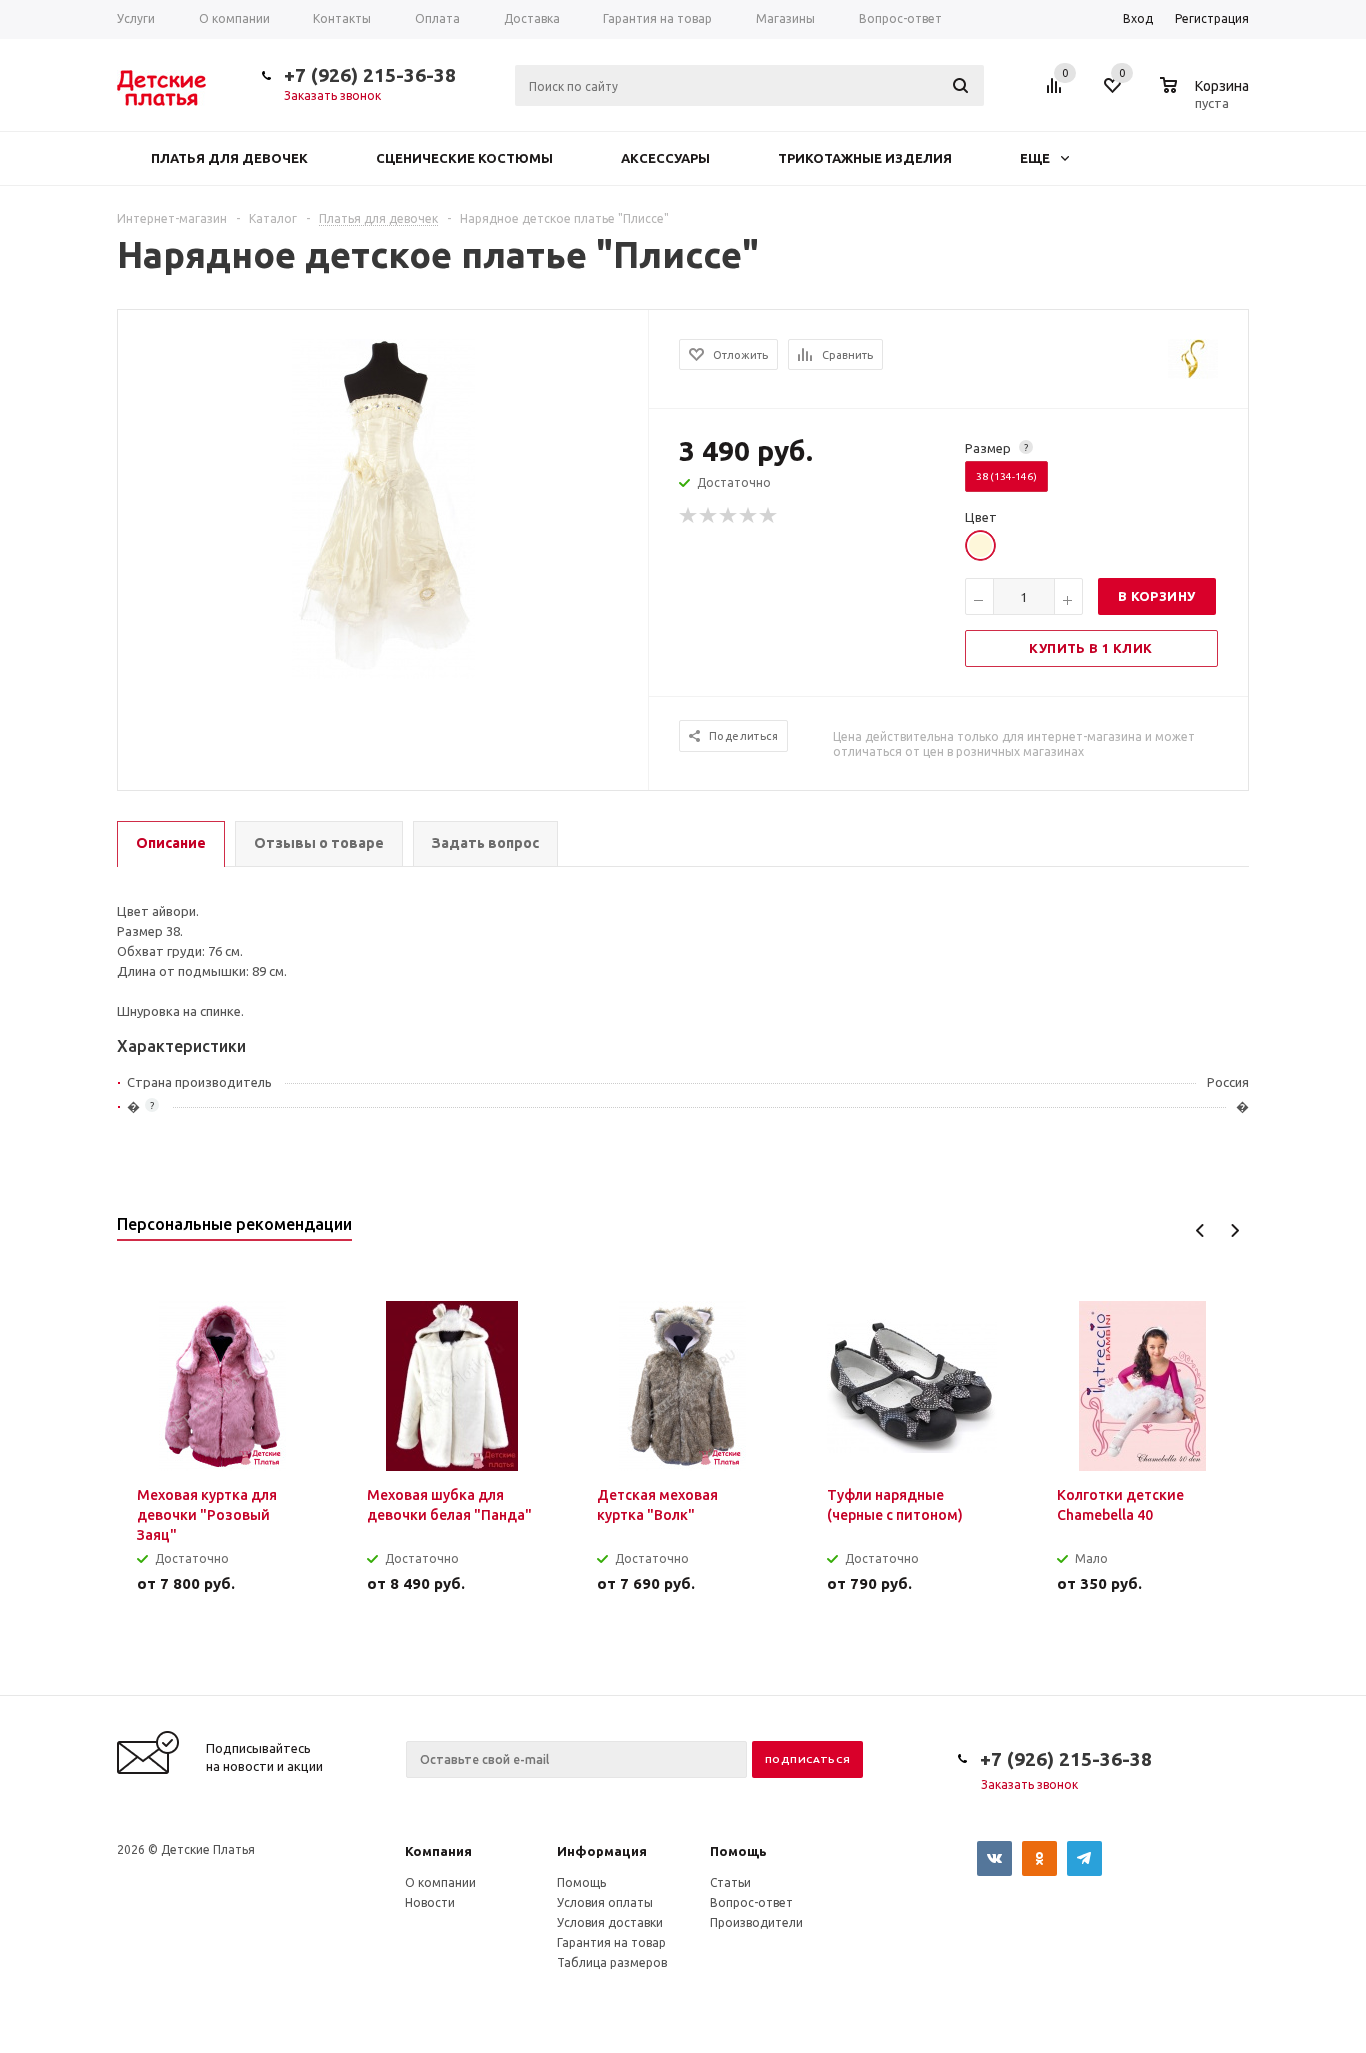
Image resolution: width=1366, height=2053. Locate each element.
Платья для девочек (229, 158)
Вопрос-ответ (751, 1902)
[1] (689, 516)
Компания (438, 1851)
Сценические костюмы (464, 158)
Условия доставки (610, 1922)
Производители (756, 1922)
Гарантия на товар (611, 1942)
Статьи (730, 1882)
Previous (1200, 1230)
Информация (602, 1851)
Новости (430, 1902)
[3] (729, 516)
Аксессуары (665, 158)
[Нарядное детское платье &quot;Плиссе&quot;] (383, 507)
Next (1234, 1230)
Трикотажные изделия (865, 158)
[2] (709, 516)
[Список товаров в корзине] (1207, 100)
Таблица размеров (612, 1962)
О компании (440, 1882)
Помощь (738, 1851)
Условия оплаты (605, 1902)
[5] (769, 516)
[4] (749, 516)
